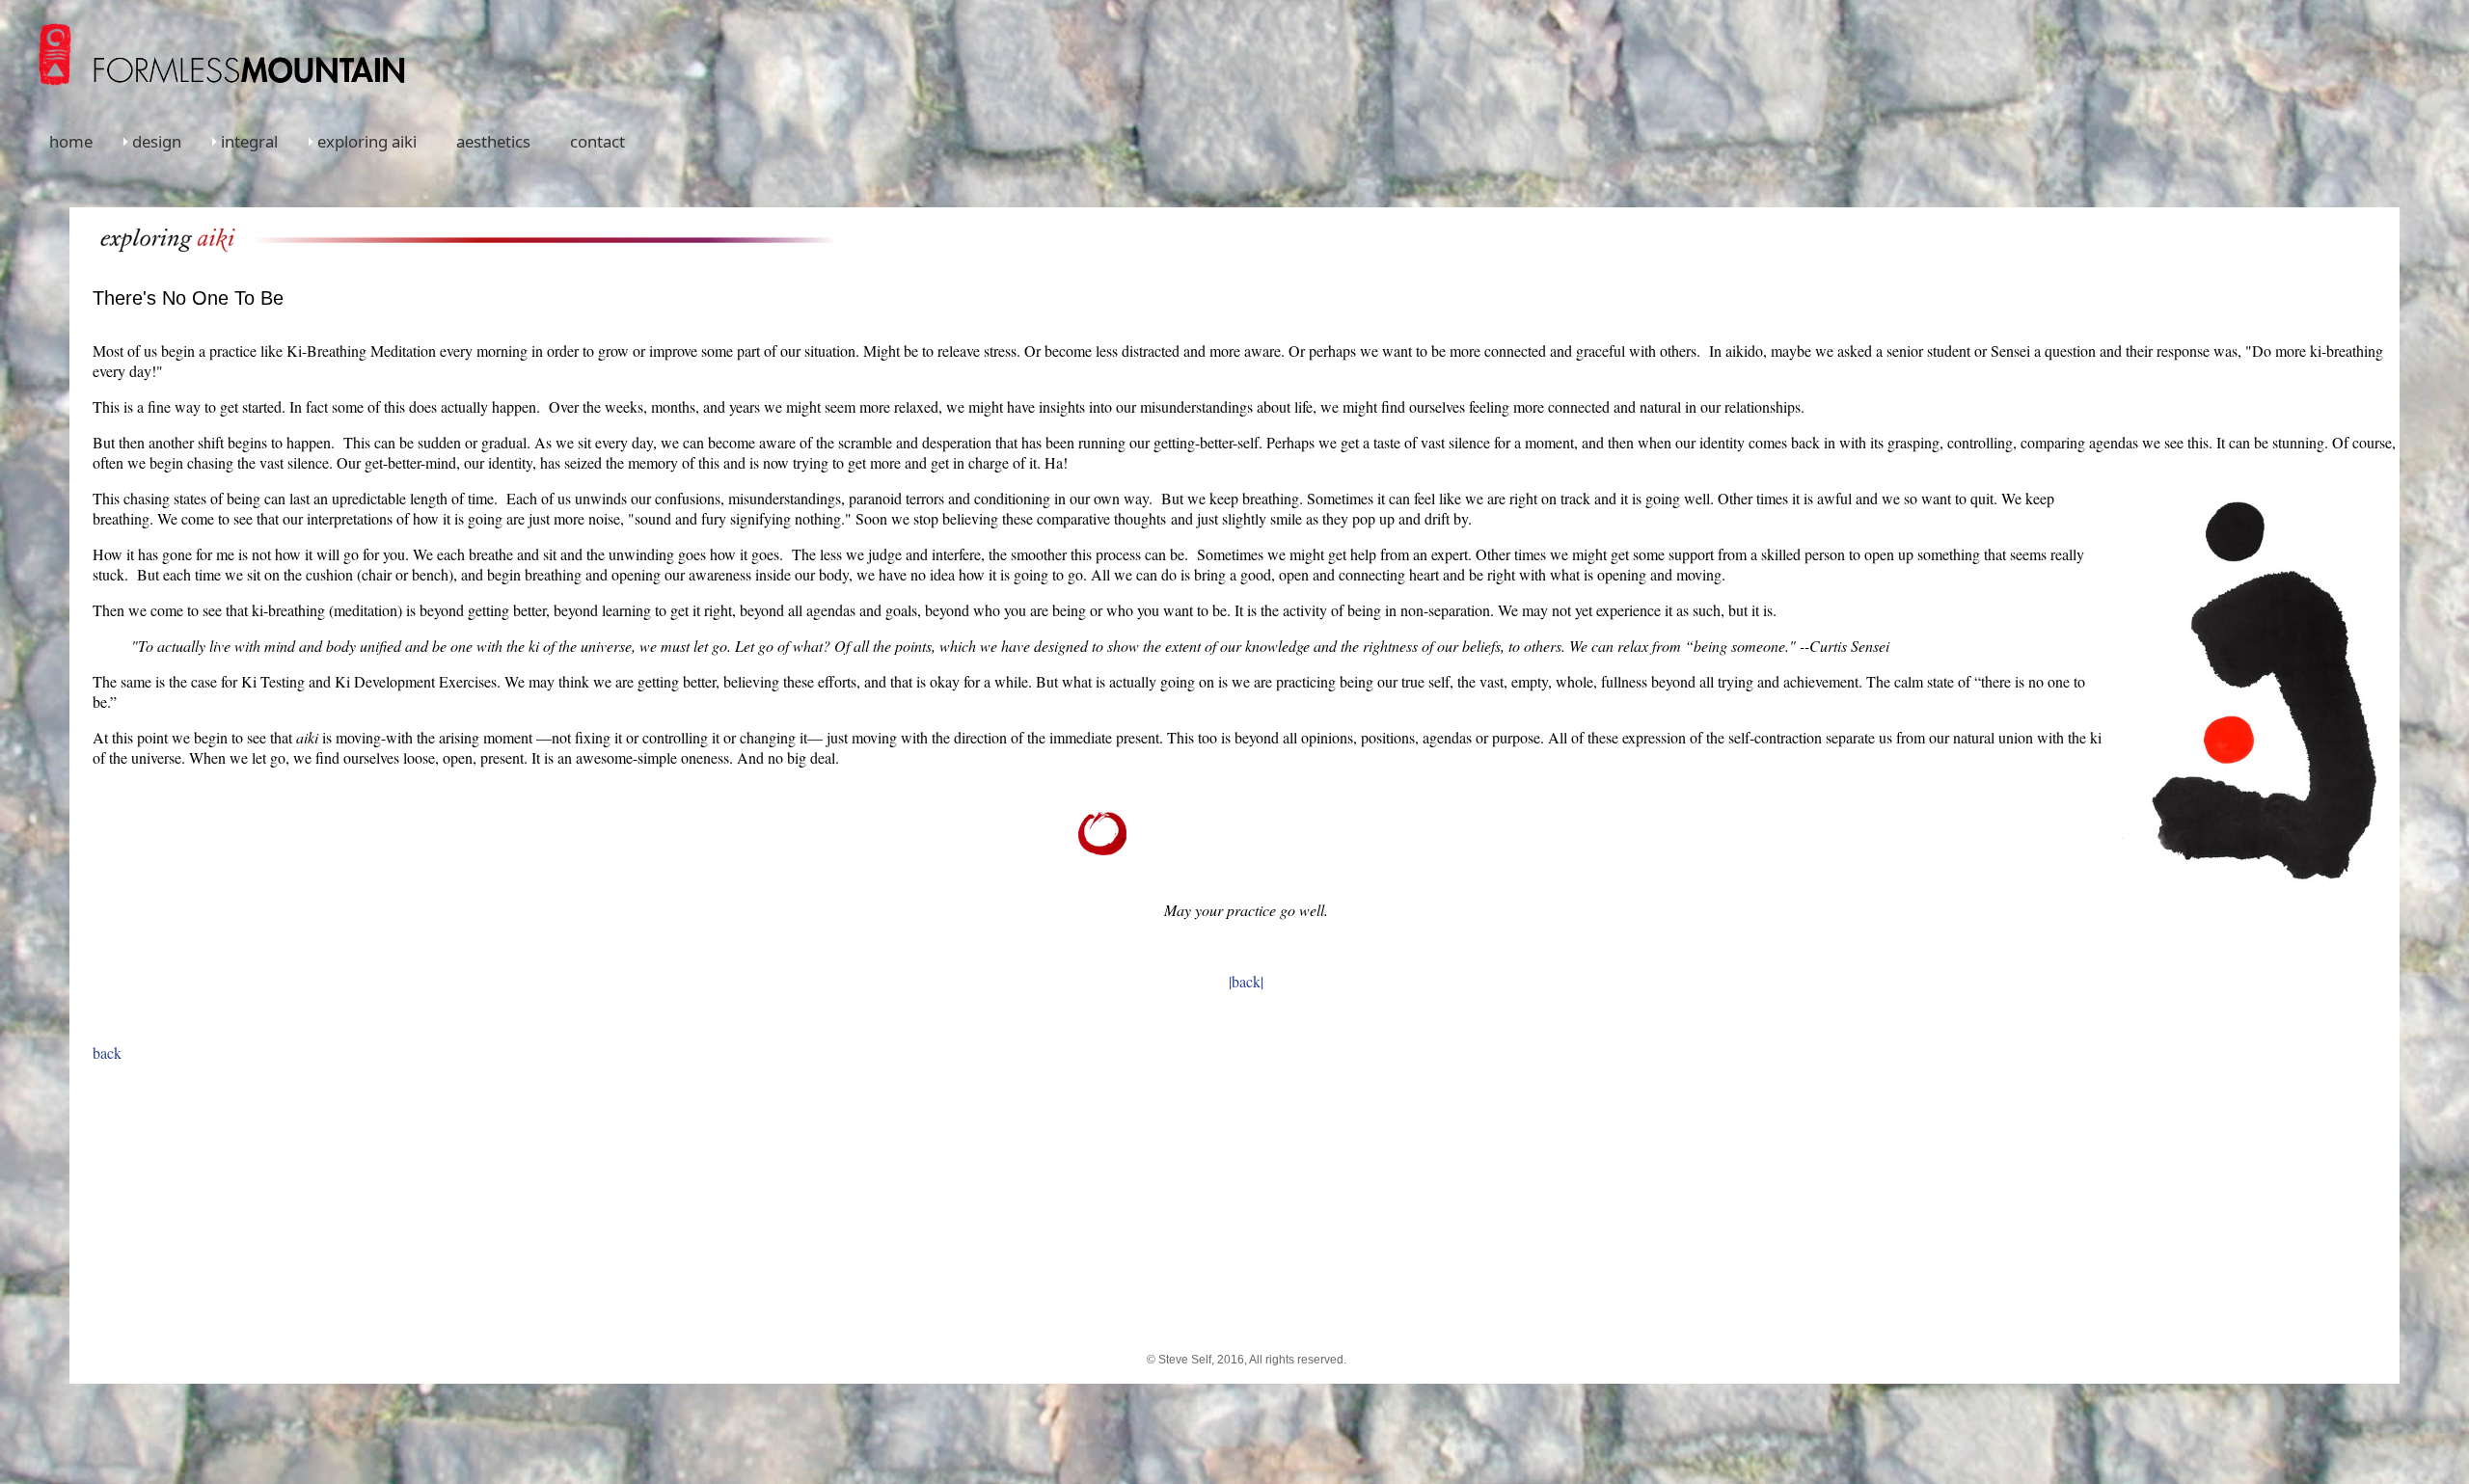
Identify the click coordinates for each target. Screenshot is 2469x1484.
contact (597, 141)
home (71, 141)
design (157, 141)
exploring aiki (367, 141)
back (107, 1052)
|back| (1246, 981)
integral (249, 141)
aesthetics (493, 141)
